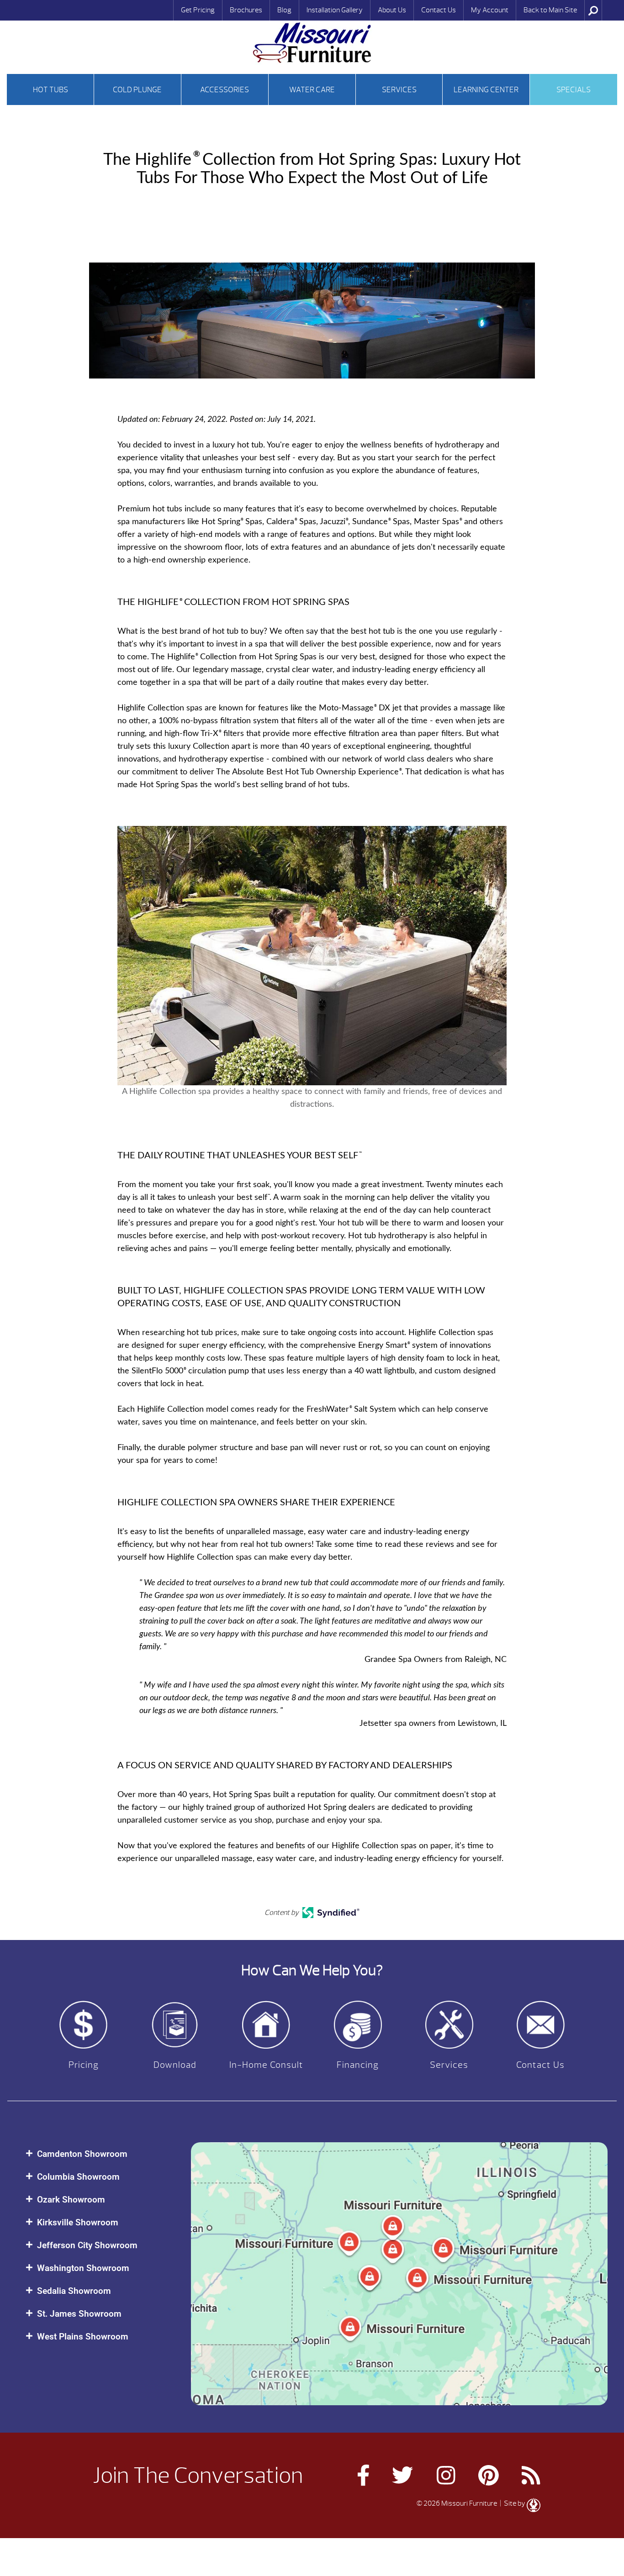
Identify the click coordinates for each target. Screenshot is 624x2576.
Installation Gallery (335, 10)
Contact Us (439, 10)
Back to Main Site (550, 10)
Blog (284, 10)
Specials (574, 90)
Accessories (225, 90)
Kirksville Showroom (78, 2222)
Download (175, 2065)
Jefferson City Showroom (87, 2245)
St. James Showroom (79, 2314)
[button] (99, 2154)
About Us (392, 10)
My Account (490, 10)
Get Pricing (198, 10)
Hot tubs (50, 90)
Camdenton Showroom (82, 2154)
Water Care (312, 90)
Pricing (84, 2065)
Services (399, 90)
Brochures (246, 10)
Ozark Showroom (71, 2200)
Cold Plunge (137, 90)
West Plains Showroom (83, 2337)
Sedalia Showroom (74, 2291)
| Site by (513, 2503)
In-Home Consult (266, 2065)
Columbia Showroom (78, 2177)
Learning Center (486, 90)
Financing (358, 2065)
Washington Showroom (83, 2268)
